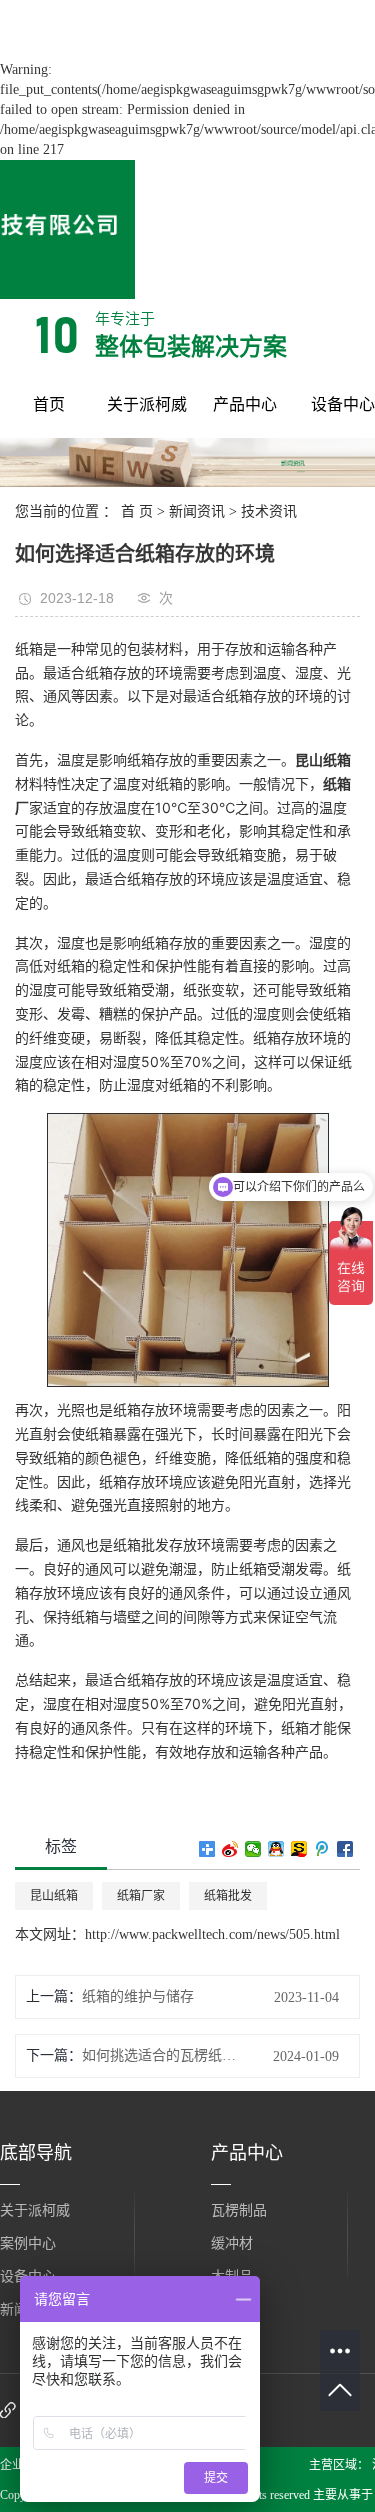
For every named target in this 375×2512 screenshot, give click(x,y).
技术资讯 (269, 511)
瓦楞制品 (239, 2210)
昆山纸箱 (54, 1896)
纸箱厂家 (141, 1896)
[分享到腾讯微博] (322, 1849)
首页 (49, 404)
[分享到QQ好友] (276, 1849)
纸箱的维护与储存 (138, 1996)
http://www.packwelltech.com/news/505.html (212, 1934)
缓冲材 (232, 2243)
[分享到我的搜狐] (299, 1849)
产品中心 (245, 404)
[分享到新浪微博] (230, 1849)
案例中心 (28, 2243)
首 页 (137, 511)
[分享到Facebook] (345, 1849)
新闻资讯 (197, 511)
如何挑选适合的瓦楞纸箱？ (163, 2055)
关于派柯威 (147, 404)
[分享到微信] (253, 1849)
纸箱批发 (228, 1896)
